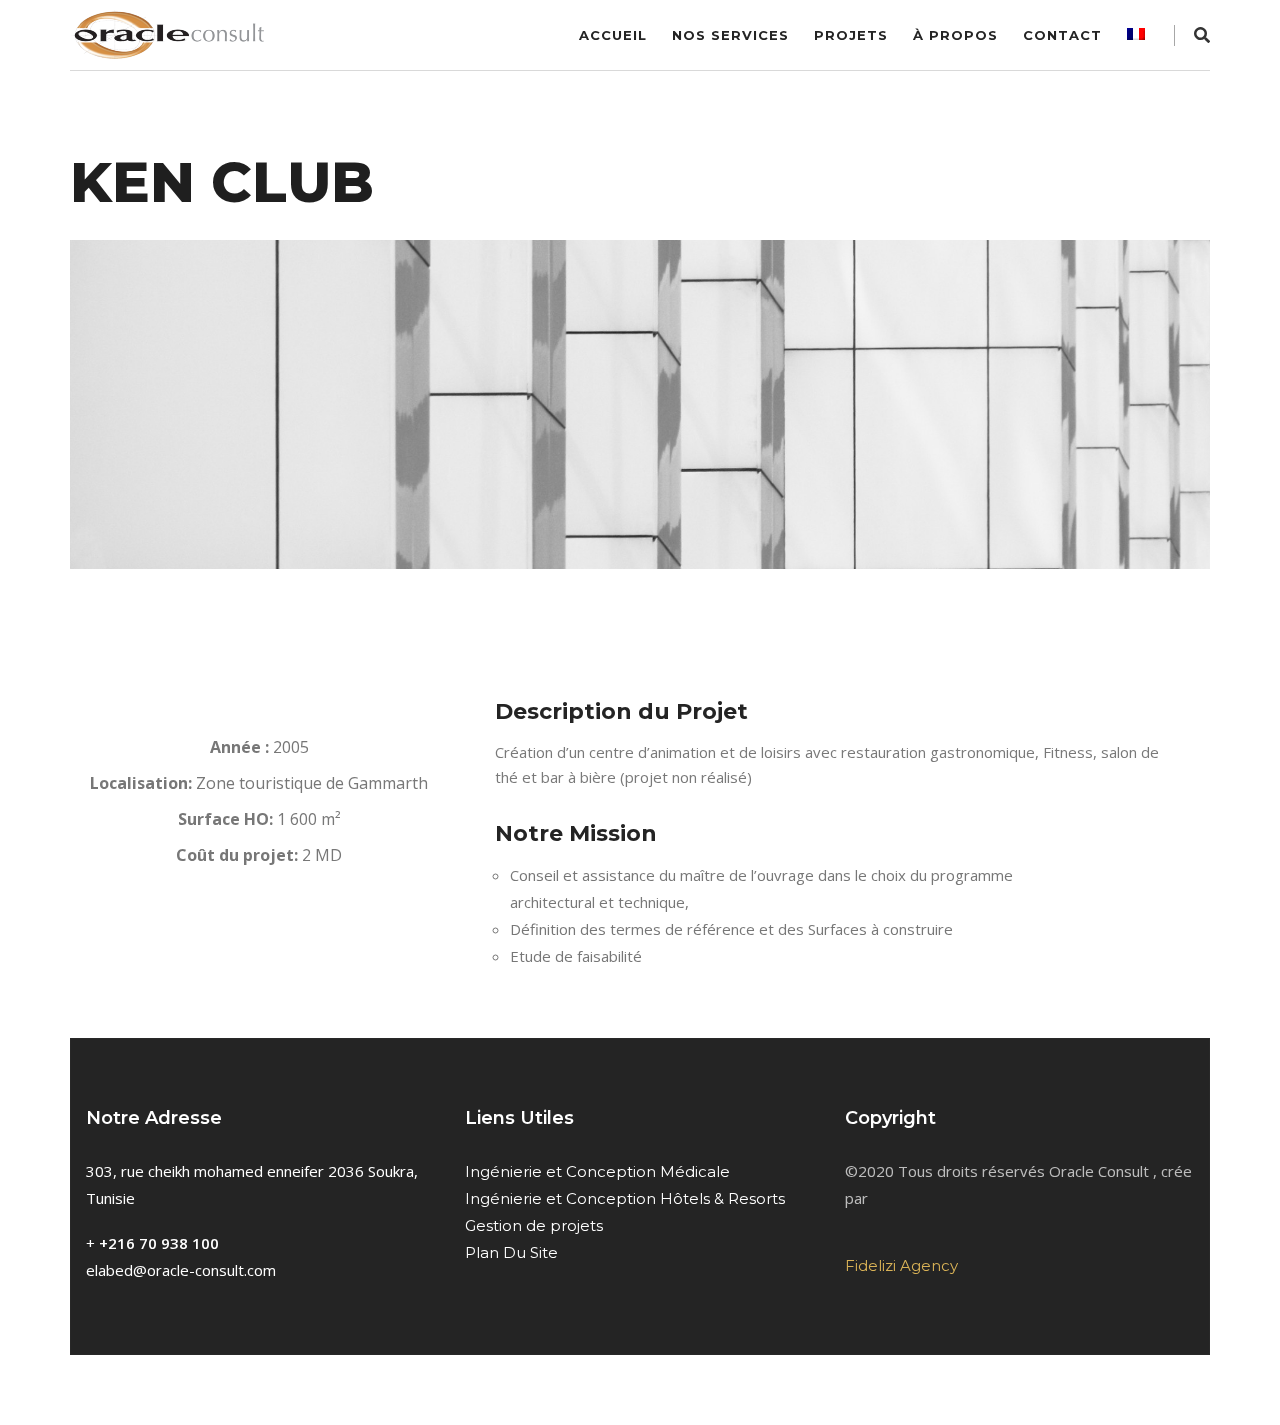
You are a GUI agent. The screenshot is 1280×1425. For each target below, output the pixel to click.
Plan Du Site (511, 1252)
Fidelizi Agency (901, 1265)
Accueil (613, 35)
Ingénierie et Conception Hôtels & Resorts (625, 1198)
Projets (851, 35)
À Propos (955, 35)
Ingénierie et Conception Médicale (597, 1171)
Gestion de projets (534, 1225)
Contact (1062, 35)
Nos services (730, 35)
